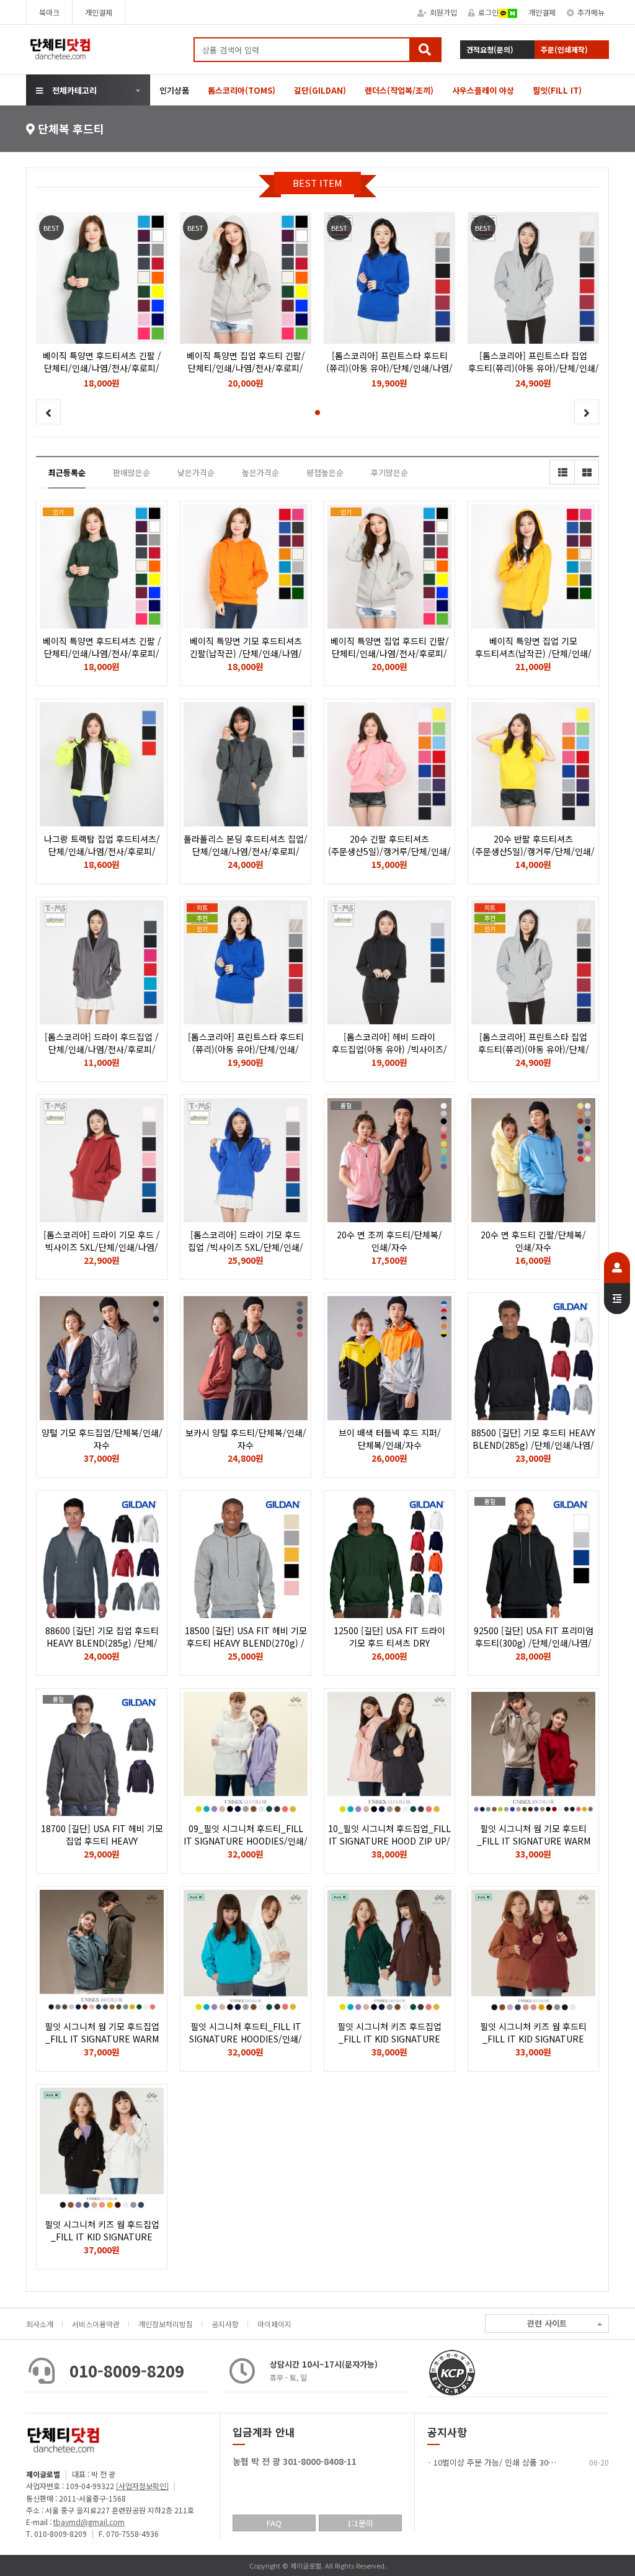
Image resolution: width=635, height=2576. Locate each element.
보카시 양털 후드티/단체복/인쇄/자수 (246, 1439)
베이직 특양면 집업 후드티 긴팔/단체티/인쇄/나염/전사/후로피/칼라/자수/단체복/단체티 (390, 653)
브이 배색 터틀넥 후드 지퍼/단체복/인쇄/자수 (390, 1439)
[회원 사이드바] (617, 1283)
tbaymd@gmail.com (89, 2522)
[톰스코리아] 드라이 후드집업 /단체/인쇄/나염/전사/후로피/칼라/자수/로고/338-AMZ (102, 1049)
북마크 (49, 12)
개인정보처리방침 (166, 2324)
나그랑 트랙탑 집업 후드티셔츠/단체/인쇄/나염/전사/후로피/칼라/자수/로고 (102, 851)
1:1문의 (360, 2523)
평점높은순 (325, 472)
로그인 (488, 12)
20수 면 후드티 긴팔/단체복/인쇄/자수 (533, 1241)
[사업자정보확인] (142, 2486)
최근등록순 (67, 472)
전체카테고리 (74, 90)
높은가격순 (260, 472)
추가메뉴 (591, 12)
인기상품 (174, 90)
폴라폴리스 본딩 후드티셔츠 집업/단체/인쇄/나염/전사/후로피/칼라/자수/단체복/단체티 (246, 851)
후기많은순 (389, 472)
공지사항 (225, 2324)
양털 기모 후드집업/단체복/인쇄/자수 (102, 1439)
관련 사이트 (547, 2323)
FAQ (274, 2523)
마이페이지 (274, 2324)
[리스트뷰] (562, 472)
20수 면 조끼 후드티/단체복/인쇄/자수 (389, 1241)
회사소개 (40, 2324)
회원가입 (443, 12)
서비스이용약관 (96, 2324)
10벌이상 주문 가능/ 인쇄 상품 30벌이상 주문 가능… (523, 2462)
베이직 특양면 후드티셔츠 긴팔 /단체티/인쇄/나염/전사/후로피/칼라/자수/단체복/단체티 (102, 653)
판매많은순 (131, 472)
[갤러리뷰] (587, 472)
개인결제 (99, 12)
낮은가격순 (196, 472)
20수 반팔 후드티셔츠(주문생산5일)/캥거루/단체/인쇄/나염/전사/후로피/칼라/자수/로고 (534, 851)
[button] (317, 413)
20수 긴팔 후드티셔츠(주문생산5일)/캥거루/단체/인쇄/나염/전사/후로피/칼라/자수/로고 (390, 851)
